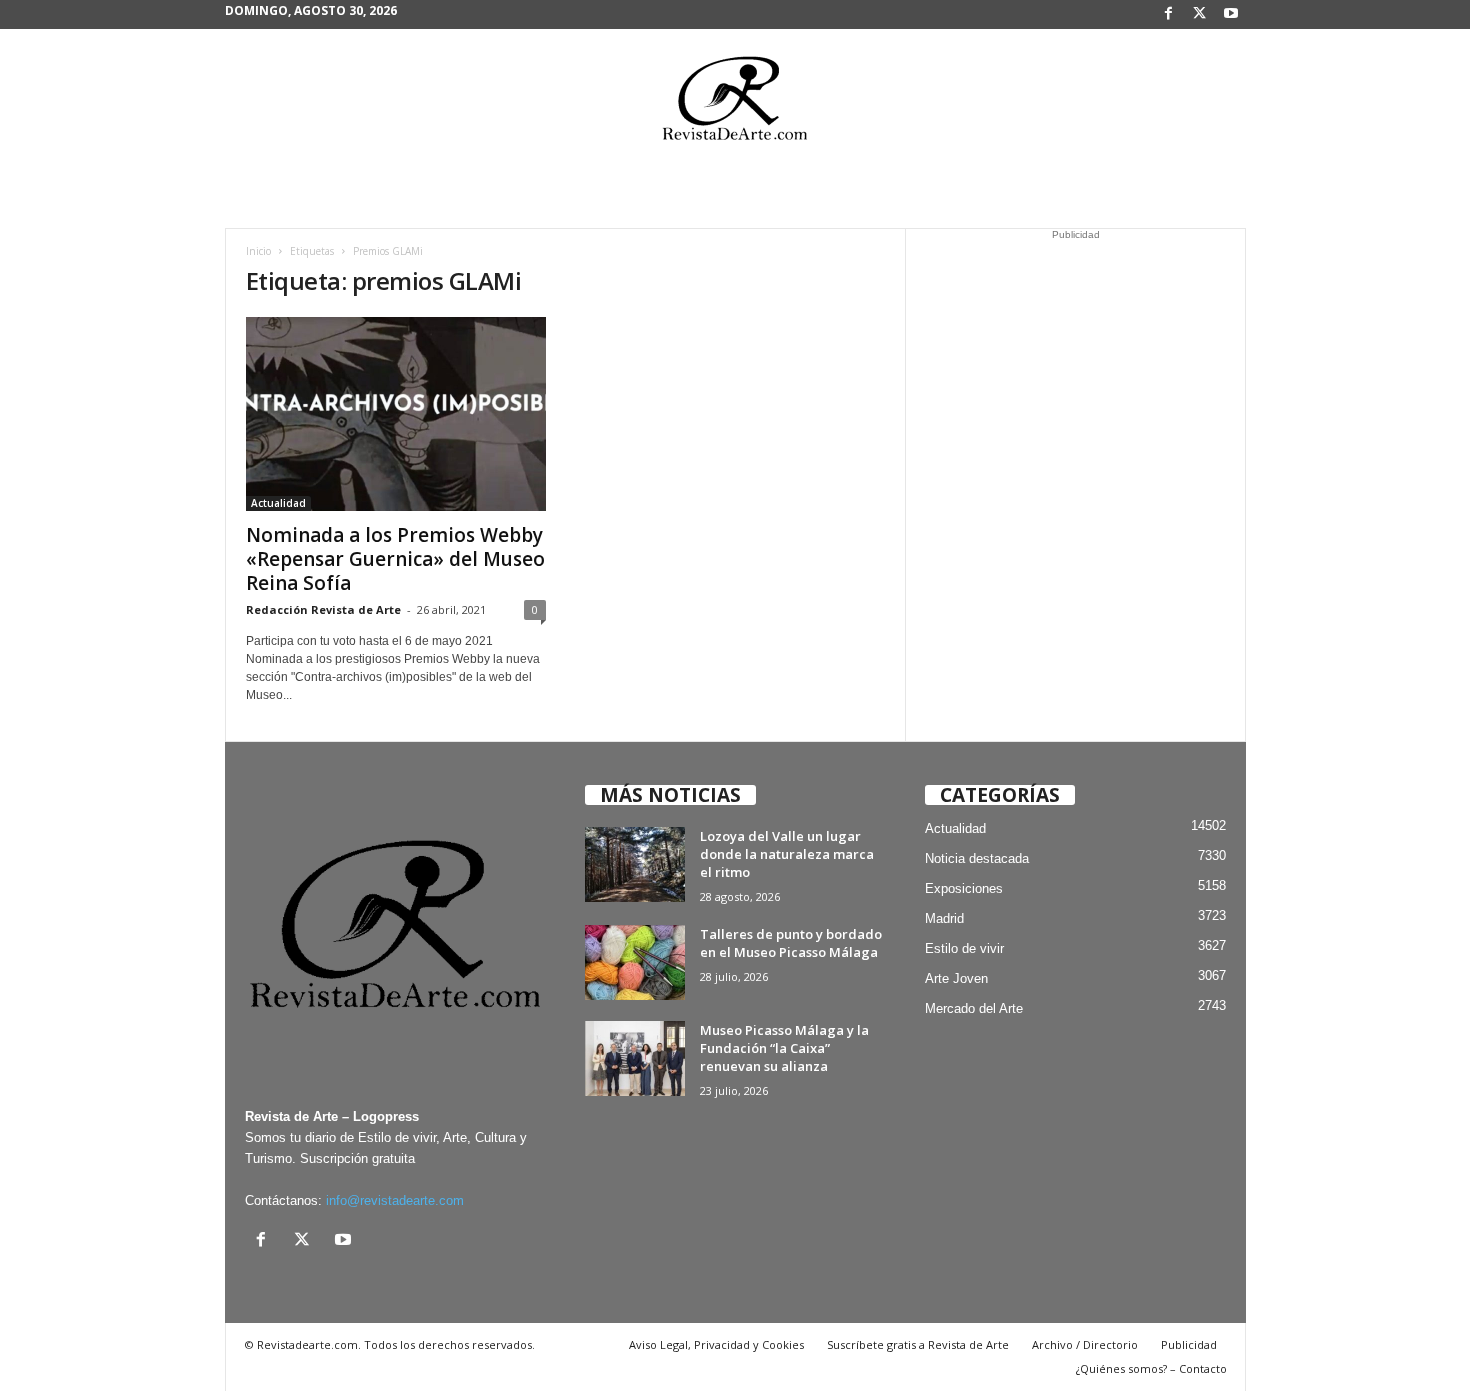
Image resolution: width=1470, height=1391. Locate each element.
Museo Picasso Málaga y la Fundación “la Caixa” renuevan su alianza (784, 1048)
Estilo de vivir (964, 948)
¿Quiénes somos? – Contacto (1151, 1368)
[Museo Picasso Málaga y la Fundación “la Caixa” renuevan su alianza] (635, 1058)
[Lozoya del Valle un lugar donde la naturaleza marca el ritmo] (635, 864)
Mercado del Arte (974, 1008)
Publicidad (1189, 1344)
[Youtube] (1231, 14)
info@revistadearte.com (395, 1200)
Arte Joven (956, 978)
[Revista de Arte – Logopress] (735, 104)
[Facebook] (1169, 14)
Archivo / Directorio (1085, 1344)
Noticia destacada (977, 858)
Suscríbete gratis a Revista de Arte (918, 1344)
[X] (1200, 14)
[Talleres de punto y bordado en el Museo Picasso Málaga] (635, 962)
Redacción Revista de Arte (323, 609)
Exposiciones (964, 888)
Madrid (944, 918)
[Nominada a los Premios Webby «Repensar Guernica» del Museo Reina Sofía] (396, 414)
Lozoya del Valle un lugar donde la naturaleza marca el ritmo (787, 854)
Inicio (258, 251)
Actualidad (278, 503)
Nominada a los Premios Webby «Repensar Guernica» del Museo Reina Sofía (395, 559)
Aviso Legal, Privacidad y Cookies (716, 1344)
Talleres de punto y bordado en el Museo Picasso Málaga (791, 943)
